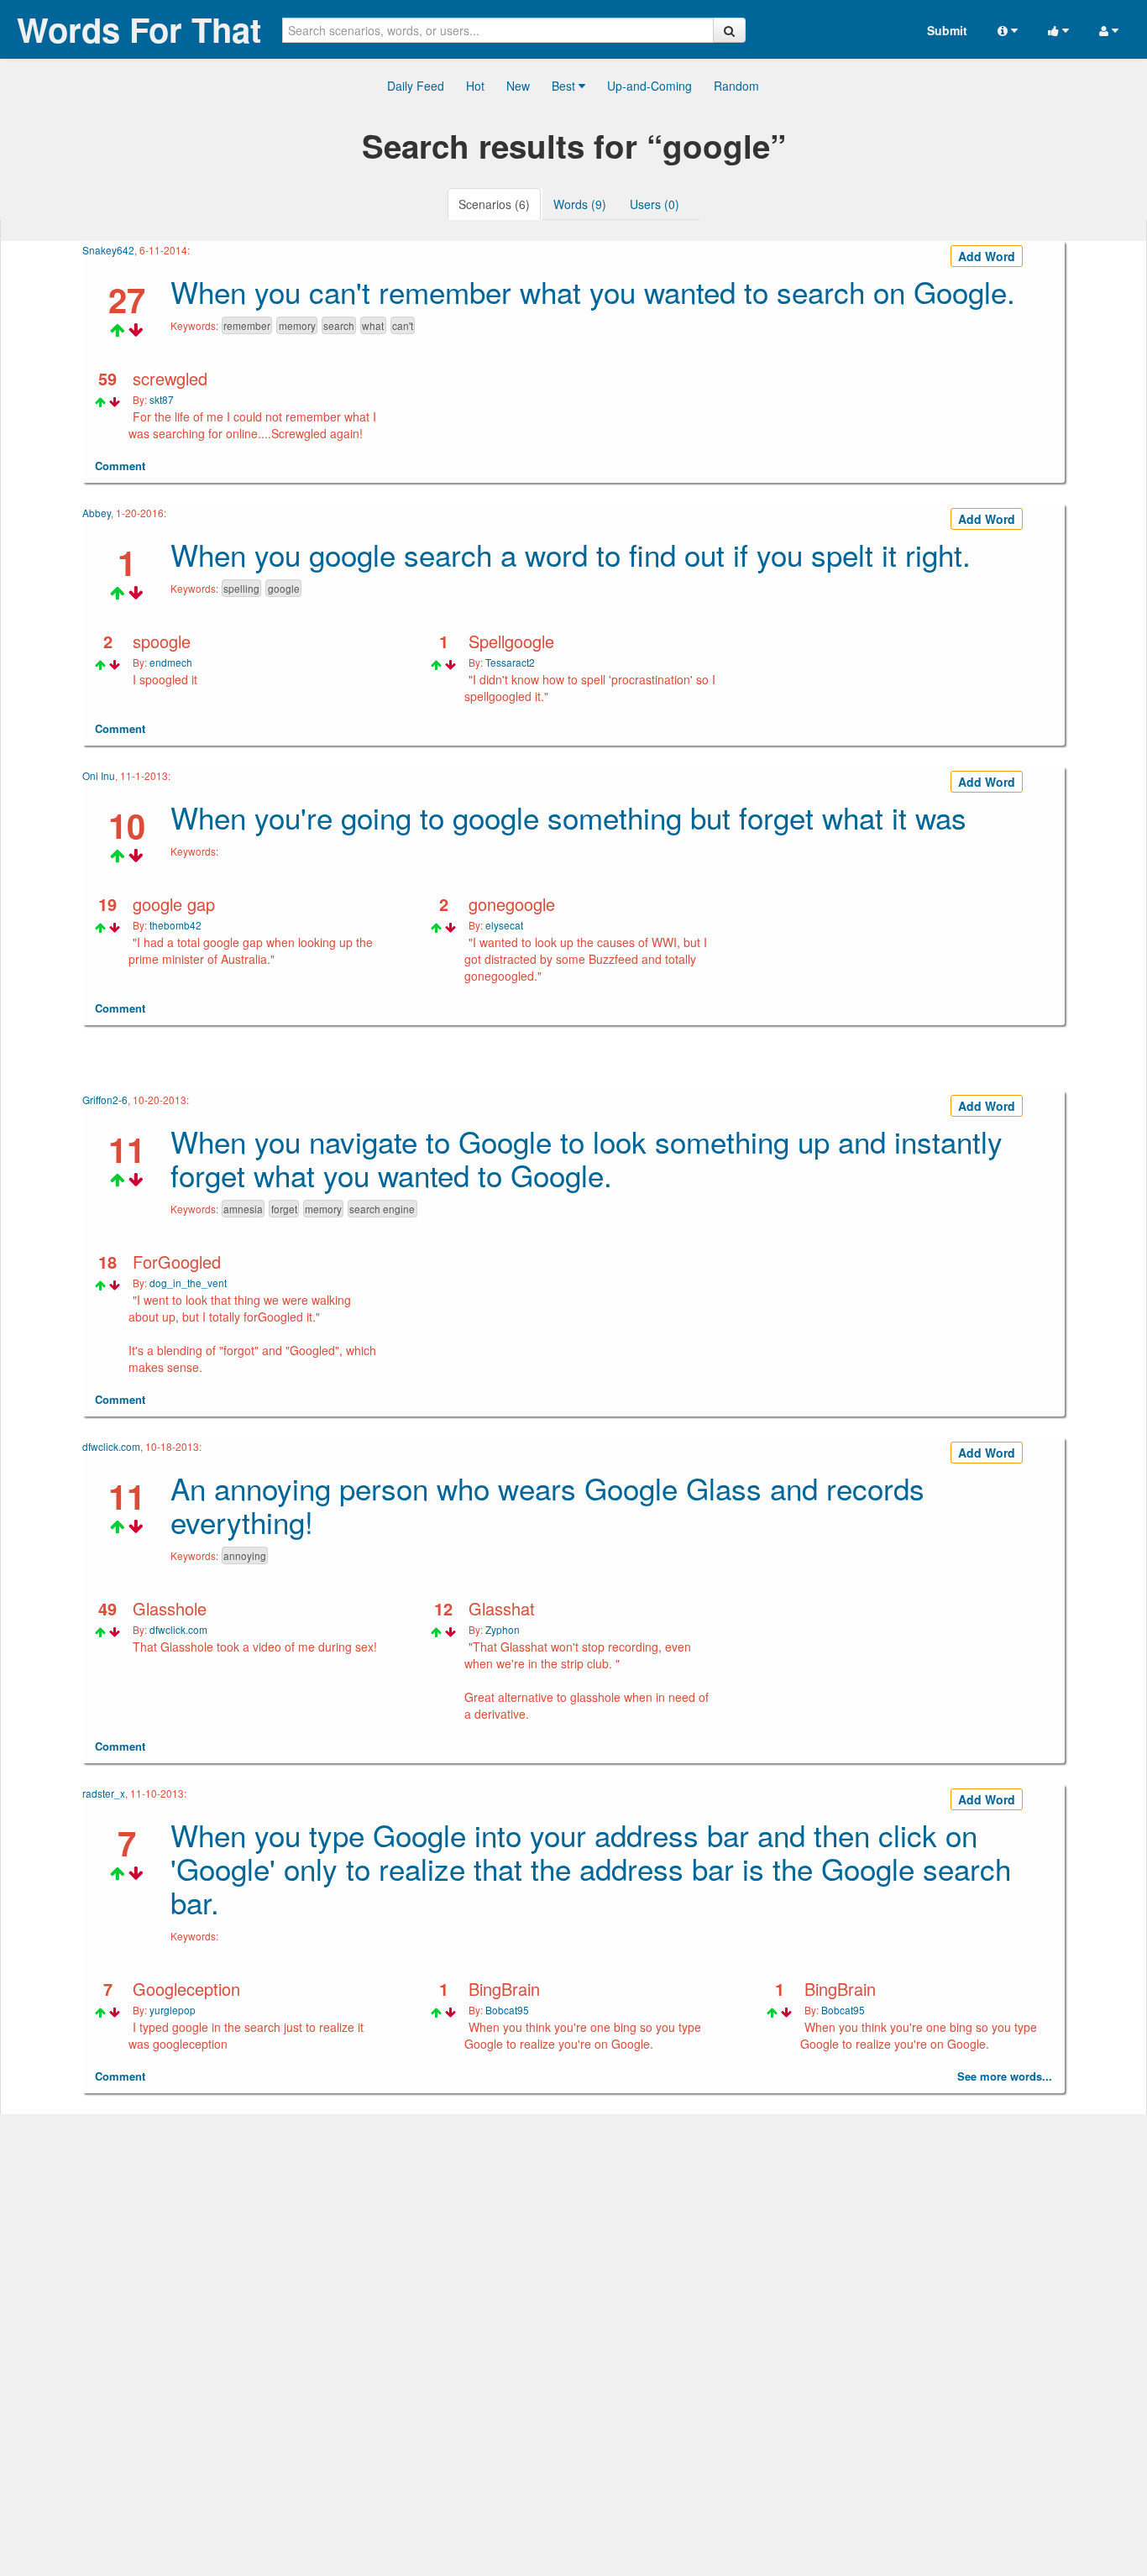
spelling (241, 588)
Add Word (987, 256)
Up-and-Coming (649, 86)
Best (565, 86)
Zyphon (503, 1629)
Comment (120, 466)
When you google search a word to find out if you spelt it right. (571, 554)
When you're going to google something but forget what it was (568, 817)
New (518, 86)
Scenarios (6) (494, 204)
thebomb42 (175, 925)
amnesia (243, 1209)
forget (284, 1209)
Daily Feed (416, 86)
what (373, 325)
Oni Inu (99, 775)
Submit (947, 30)
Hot (475, 86)
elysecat (504, 925)
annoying (245, 1555)
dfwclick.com (111, 1446)
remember (247, 325)
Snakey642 (108, 250)
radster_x (104, 1793)
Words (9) (580, 204)
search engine (382, 1209)
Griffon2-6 (105, 1100)
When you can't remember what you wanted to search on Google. (593, 291)
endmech (171, 662)
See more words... (1005, 2076)
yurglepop (173, 2010)
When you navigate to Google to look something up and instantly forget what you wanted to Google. (587, 1158)
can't (403, 325)
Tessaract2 (510, 662)
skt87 (162, 399)
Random (736, 86)
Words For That (139, 29)
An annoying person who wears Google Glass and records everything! (547, 1505)
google (284, 588)
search (339, 325)
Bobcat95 (507, 2010)
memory (297, 325)
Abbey (97, 513)
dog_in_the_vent (188, 1283)
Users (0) (655, 204)
